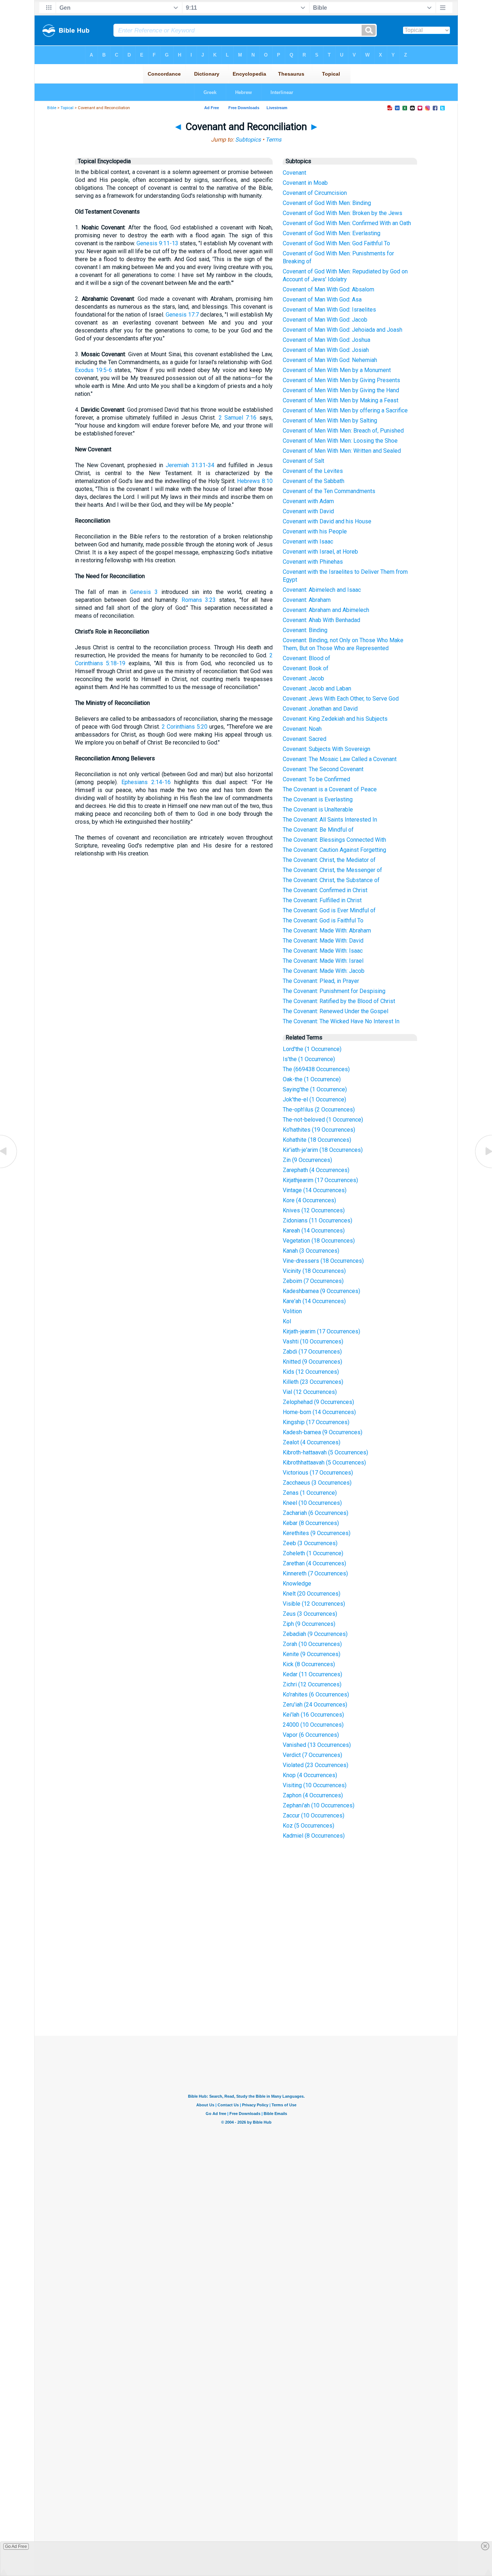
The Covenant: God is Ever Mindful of (329, 910)
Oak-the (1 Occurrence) (312, 1079)
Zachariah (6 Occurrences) (316, 1513)
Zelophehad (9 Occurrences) (318, 1402)
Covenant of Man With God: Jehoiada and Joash (343, 330)
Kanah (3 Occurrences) (311, 1251)
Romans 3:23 (199, 600)
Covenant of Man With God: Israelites (329, 310)
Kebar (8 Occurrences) (311, 1523)
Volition (292, 1311)
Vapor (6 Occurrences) (311, 1735)
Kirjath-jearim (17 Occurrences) (321, 1331)
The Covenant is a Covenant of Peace (330, 789)
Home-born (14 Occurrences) (319, 1412)
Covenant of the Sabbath (314, 481)
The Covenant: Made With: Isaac (323, 951)
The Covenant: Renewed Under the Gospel (336, 1011)
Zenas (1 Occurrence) (310, 1493)
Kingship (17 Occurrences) (316, 1422)
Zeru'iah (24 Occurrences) (315, 1705)
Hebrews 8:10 (255, 481)
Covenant (294, 173)
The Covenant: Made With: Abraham (327, 931)
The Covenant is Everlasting (318, 799)
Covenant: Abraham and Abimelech (326, 610)
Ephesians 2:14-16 (146, 782)
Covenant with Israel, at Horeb (320, 552)
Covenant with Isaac (308, 542)
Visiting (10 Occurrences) (315, 1785)
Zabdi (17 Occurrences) (312, 1352)
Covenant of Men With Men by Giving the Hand (341, 390)
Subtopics (248, 140)
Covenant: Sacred (305, 739)
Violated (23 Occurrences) (316, 1765)
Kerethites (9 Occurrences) (317, 1533)
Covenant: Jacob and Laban (317, 688)
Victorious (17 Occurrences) (318, 1473)
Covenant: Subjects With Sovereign (326, 749)
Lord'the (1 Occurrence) (312, 1049)
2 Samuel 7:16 (238, 418)
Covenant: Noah (302, 729)
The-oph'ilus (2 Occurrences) (319, 1110)
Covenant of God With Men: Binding (327, 203)
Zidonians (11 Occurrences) (317, 1220)
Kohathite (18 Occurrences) (317, 1140)
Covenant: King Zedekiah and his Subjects (335, 719)
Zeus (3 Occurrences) (310, 1614)
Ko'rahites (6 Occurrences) (316, 1694)
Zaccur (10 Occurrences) (314, 1815)
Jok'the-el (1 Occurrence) (314, 1099)
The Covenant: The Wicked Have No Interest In (341, 1021)
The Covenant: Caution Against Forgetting (334, 850)
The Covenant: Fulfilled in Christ (322, 900)
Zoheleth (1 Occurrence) (313, 1553)
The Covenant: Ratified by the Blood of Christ (339, 1001)
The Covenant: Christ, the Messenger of (332, 870)
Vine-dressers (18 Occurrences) (323, 1261)
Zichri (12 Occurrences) (312, 1684)
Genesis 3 (144, 592)
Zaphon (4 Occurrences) (313, 1795)
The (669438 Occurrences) (316, 1069)
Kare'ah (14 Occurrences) (314, 1301)
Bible (52, 108)
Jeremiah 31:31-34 (190, 465)
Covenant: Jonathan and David (320, 709)
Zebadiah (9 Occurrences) (315, 1634)
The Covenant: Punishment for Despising (334, 991)
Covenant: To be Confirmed (316, 779)
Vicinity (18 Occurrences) (314, 1271)
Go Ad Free (16, 2546)
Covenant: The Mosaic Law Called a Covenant (340, 759)
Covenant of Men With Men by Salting (330, 421)
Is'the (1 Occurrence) (309, 1059)
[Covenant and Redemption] (483, 1168)
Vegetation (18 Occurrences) (319, 1241)
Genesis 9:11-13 (157, 243)
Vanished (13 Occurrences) (317, 1745)
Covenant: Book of (306, 668)
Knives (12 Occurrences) (314, 1210)
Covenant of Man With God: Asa (322, 299)
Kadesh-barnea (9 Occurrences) (323, 1432)
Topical (67, 108)
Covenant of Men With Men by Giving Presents (341, 380)
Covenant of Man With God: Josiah (326, 350)
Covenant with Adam (308, 501)
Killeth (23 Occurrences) (313, 1382)
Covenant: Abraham (307, 600)
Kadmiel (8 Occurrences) (314, 1836)
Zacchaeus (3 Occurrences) (317, 1483)
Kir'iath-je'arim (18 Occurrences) (323, 1150)
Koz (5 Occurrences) (308, 1826)
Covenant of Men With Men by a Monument (337, 370)
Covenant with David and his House (327, 521)
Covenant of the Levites (313, 471)
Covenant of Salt (303, 461)
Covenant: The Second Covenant (323, 769)
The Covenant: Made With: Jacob (324, 971)
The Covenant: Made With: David (323, 941)
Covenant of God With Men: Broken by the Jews (343, 213)
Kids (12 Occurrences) (311, 1372)
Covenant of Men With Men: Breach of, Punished (343, 431)
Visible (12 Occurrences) (314, 1604)
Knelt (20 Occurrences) (312, 1594)
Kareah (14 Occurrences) (314, 1231)
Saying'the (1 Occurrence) (315, 1089)
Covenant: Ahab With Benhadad (321, 620)
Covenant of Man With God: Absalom (328, 289)
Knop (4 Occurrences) (310, 1775)
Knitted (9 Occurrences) (312, 1362)
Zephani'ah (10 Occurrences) (319, 1805)
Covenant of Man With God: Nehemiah (330, 360)
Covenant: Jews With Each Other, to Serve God (341, 699)
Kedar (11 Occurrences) (312, 1674)
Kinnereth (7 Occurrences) (315, 1573)
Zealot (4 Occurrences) (312, 1442)
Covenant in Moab (305, 183)
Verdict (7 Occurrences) (312, 1755)
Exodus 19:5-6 (93, 370)
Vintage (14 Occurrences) (315, 1190)
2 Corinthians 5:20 (185, 727)
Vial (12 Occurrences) (310, 1392)
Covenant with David (308, 511)
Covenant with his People (315, 531)
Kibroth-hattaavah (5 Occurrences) (325, 1452)
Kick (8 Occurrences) (309, 1664)
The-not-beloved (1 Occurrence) (323, 1120)
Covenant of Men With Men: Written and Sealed (342, 451)
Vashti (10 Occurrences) (313, 1341)
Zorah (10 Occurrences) (312, 1644)
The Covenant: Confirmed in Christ (325, 890)
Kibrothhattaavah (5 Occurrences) (324, 1463)
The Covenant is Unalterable (318, 810)
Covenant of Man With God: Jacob (325, 320)
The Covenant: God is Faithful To (323, 920)
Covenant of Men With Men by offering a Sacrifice (345, 410)
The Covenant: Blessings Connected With (334, 840)
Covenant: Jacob (303, 678)
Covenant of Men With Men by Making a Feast (341, 400)
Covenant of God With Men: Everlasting (332, 233)
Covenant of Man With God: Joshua (326, 340)
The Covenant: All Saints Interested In (330, 820)
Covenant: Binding (305, 630)
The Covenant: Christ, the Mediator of (329, 860)
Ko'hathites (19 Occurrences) (319, 1130)
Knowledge (297, 1584)
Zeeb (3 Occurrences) (310, 1543)
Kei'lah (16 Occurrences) (313, 1715)
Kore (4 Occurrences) (309, 1200)
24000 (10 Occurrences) (313, 1725)
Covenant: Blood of (307, 658)
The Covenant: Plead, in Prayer (321, 981)
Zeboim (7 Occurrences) (313, 1281)
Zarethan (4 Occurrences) (314, 1563)
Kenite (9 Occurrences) (312, 1654)
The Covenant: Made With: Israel (323, 961)
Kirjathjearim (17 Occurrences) (320, 1180)
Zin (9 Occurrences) (307, 1160)
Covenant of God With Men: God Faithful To (336, 243)
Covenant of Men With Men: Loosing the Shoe (340, 441)
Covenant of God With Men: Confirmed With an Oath (347, 223)
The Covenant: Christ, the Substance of (331, 880)
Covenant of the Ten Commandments (329, 491)
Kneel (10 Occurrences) (312, 1503)
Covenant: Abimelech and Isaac (322, 590)
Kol (287, 1321)
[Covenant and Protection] (9, 1168)
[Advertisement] (246, 1983)
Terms (273, 140)
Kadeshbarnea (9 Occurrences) (321, 1291)
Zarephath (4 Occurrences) (316, 1170)
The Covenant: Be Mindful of (318, 830)
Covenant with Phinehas (313, 562)
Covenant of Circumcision (315, 193)
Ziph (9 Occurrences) (309, 1624)
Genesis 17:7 (182, 315)
